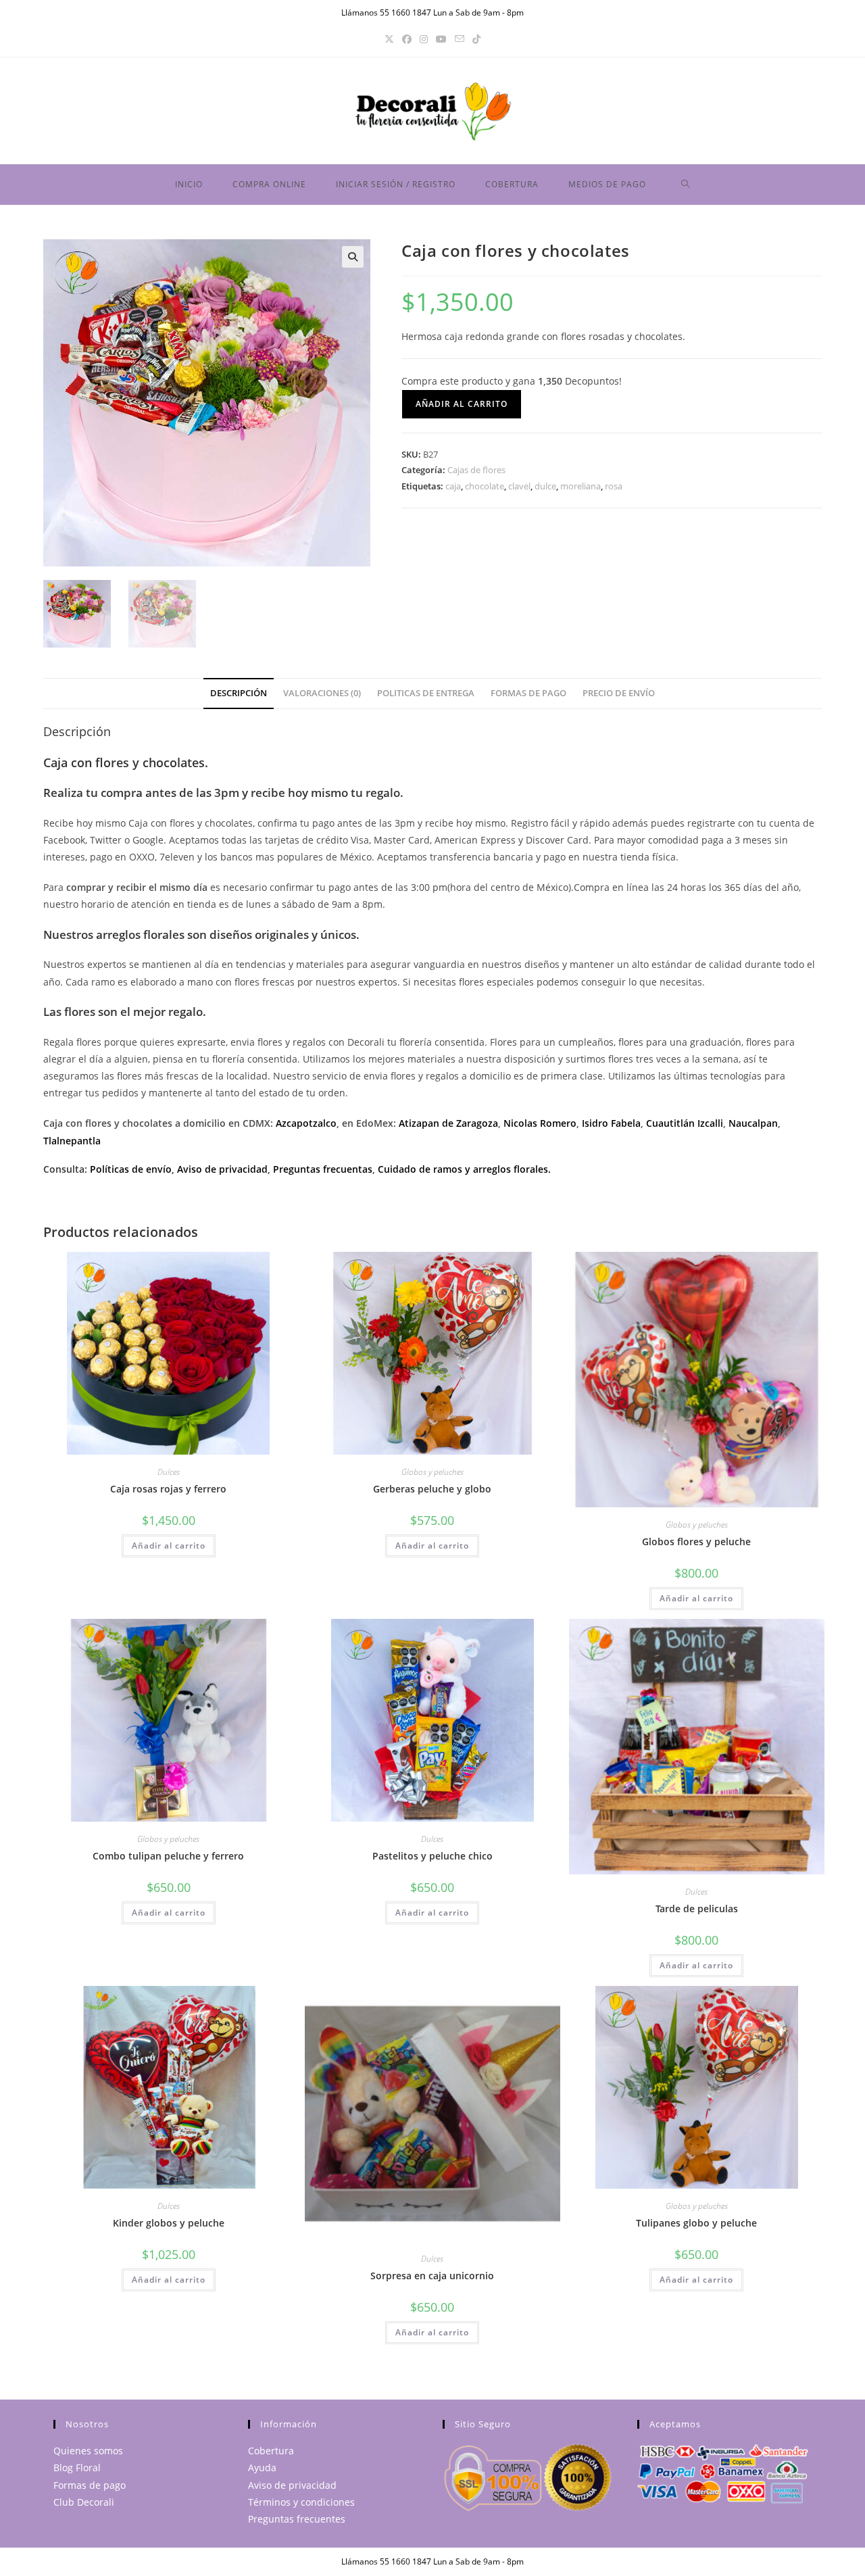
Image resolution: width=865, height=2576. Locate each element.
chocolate (485, 486)
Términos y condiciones (301, 2502)
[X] (389, 39)
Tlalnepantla (72, 1141)
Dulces (169, 1472)
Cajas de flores (476, 470)
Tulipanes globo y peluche (696, 2223)
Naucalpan (753, 1123)
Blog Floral (77, 2468)
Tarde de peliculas (697, 1909)
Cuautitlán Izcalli (685, 1123)
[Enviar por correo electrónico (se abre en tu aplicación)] (460, 39)
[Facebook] (407, 39)
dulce (545, 486)
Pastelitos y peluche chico (432, 1856)
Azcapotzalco (306, 1123)
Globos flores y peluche (696, 1541)
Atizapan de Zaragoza (448, 1123)
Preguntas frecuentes (297, 2519)
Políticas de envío (131, 1169)
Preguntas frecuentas (323, 1169)
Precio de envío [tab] (619, 693)
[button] (353, 257)
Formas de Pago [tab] (528, 693)
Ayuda (262, 2468)
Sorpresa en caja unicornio (432, 2276)
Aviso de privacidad (222, 1169)
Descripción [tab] (239, 693)
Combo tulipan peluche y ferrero (168, 1856)
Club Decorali (84, 2502)
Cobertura (271, 2451)
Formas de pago (90, 2485)
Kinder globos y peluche (169, 2223)
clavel (519, 486)
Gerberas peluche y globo (432, 1489)
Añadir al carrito (462, 404)
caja (453, 486)
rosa (614, 486)
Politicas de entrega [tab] (426, 693)
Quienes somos (88, 2451)
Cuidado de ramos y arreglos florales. (464, 1169)
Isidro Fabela (611, 1123)
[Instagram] (424, 39)
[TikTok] (476, 39)
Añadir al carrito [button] (169, 1546)
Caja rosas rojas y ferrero (168, 1489)
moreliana (580, 486)
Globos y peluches (432, 1472)
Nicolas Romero (540, 1123)
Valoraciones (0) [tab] (322, 693)
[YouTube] (441, 39)
